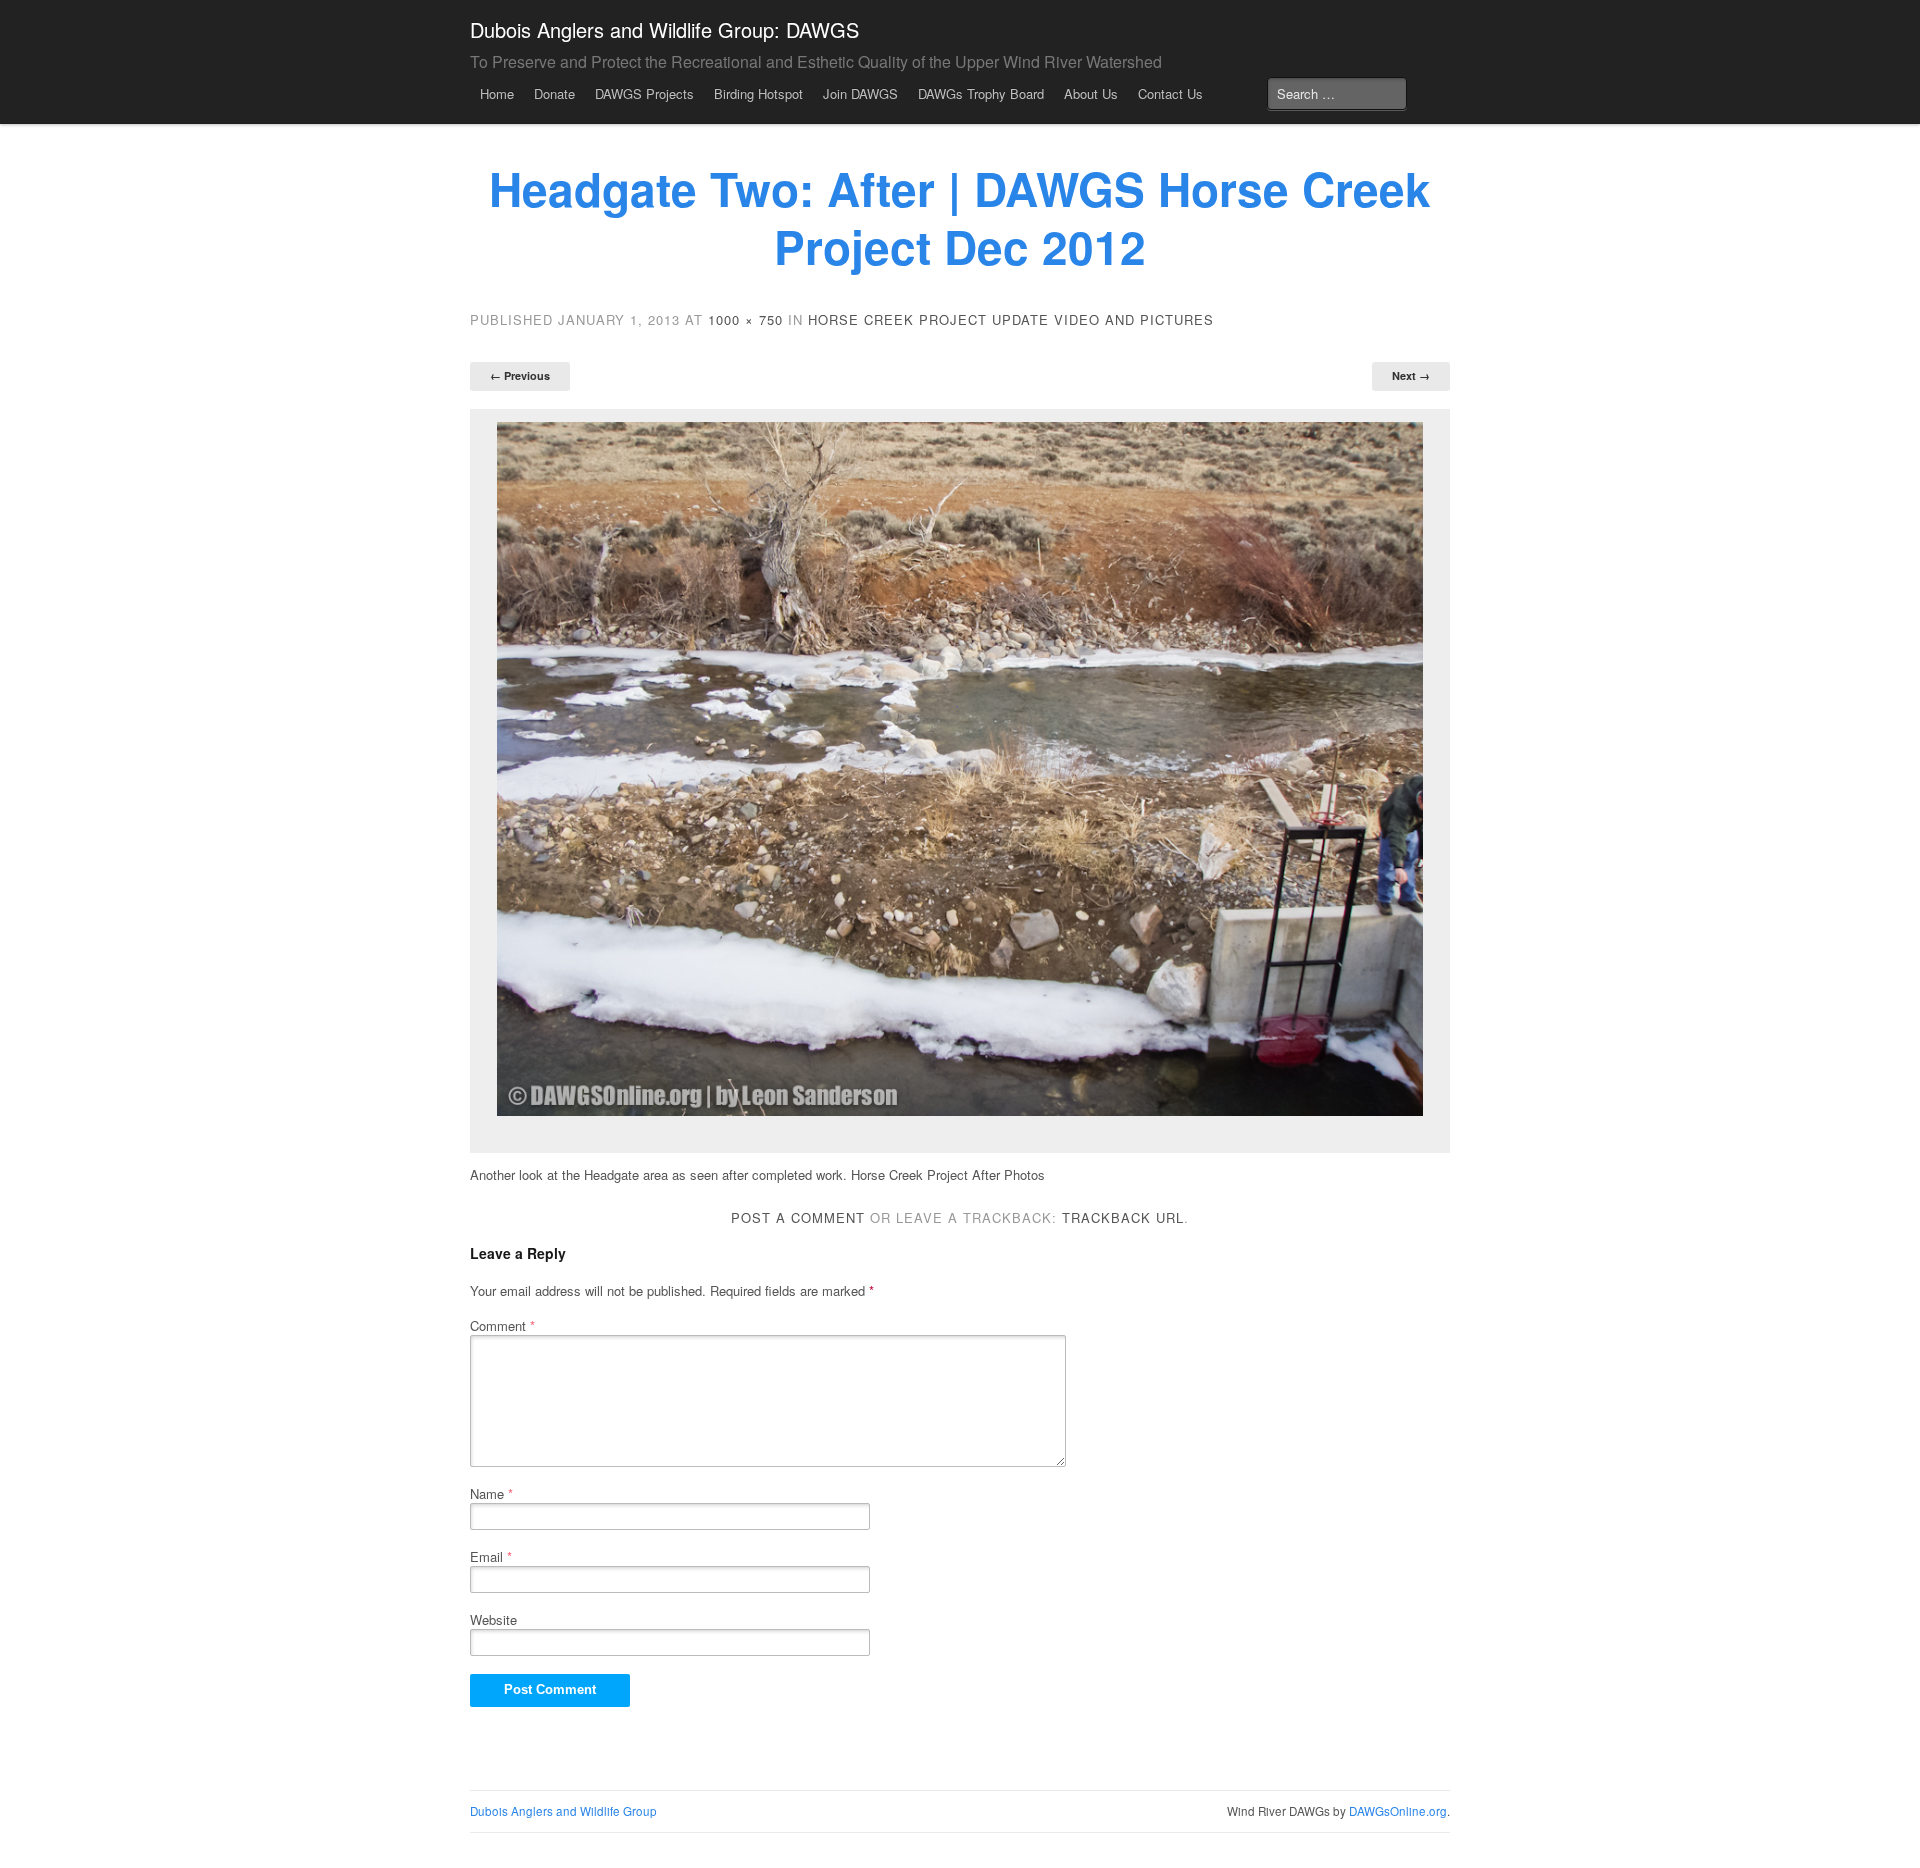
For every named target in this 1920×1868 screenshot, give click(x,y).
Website (493, 1619)
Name (491, 1493)
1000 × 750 (745, 319)
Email (491, 1556)
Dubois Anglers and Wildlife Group (563, 1811)
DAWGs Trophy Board (981, 93)
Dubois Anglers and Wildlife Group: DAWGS (664, 29)
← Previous (520, 375)
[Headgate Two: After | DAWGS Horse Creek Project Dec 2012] (960, 769)
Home (497, 93)
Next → (1411, 375)
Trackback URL (1123, 1217)
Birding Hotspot (758, 93)
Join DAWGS (860, 93)
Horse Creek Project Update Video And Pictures (1011, 319)
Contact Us (1170, 93)
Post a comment (798, 1217)
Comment (502, 1325)
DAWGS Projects (644, 93)
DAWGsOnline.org (1398, 1811)
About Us (1091, 93)
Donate (554, 93)
